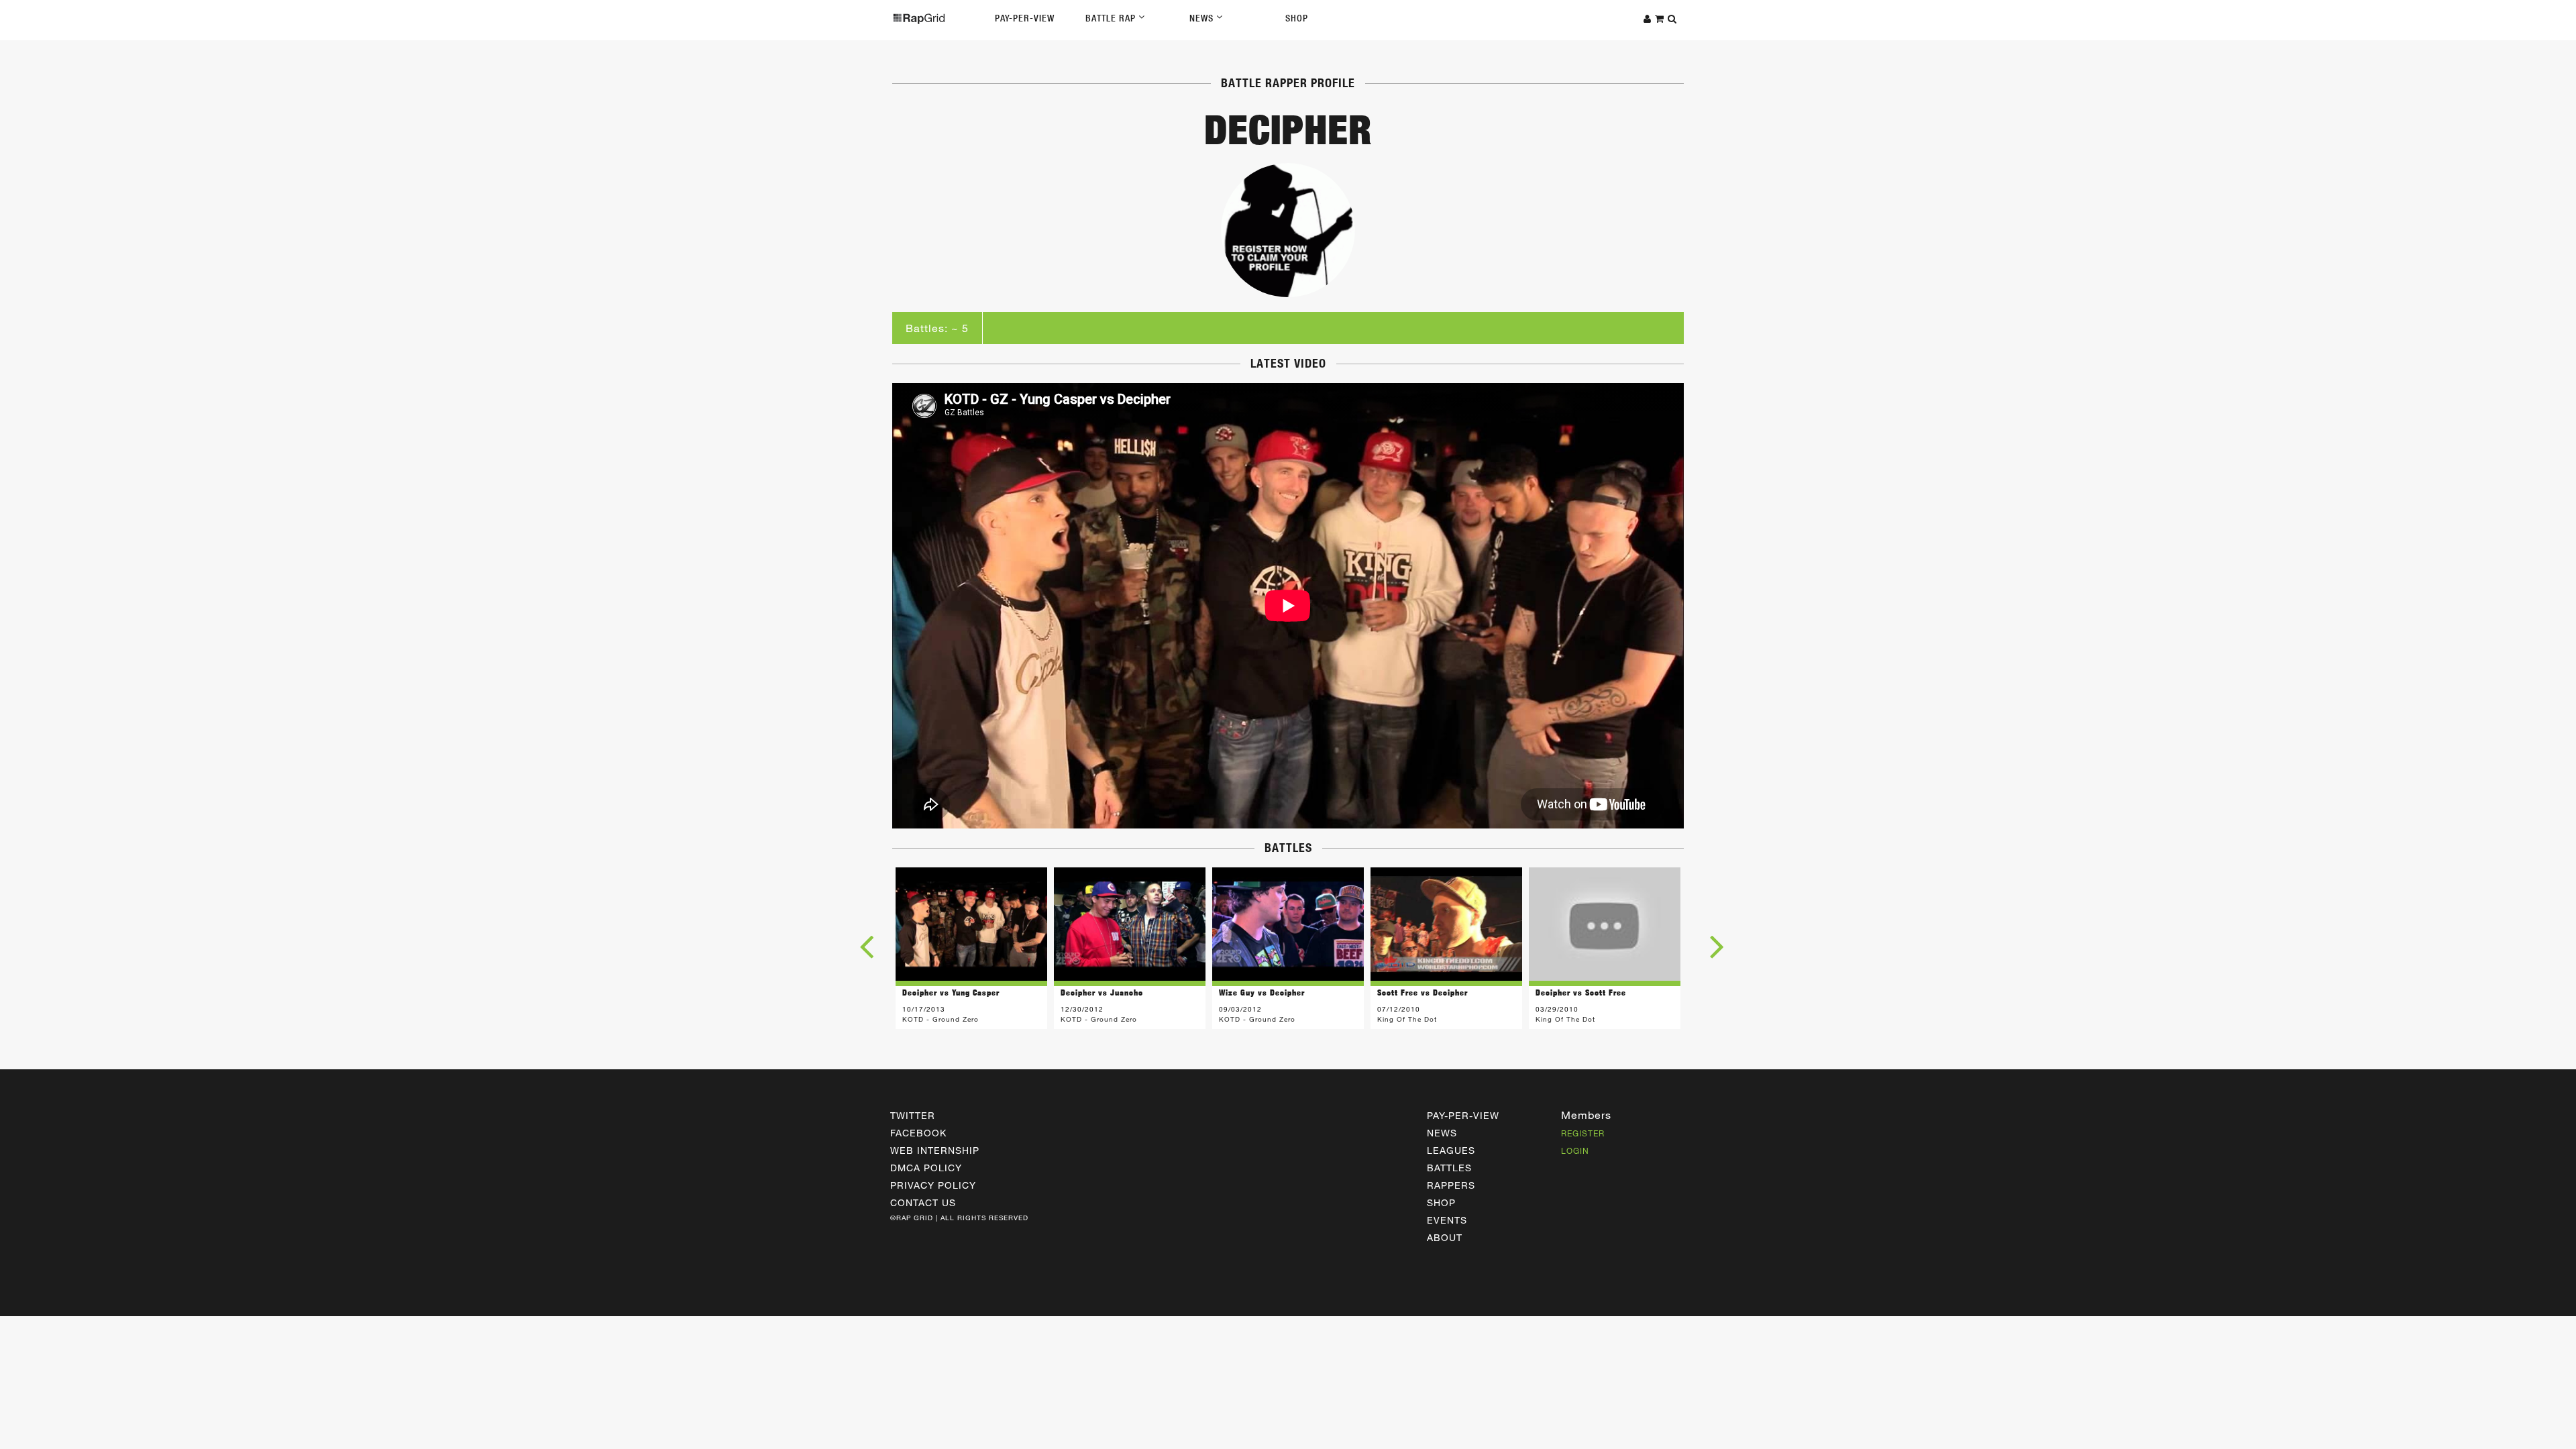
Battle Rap (1112, 18)
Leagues (1451, 1150)
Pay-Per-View (1025, 18)
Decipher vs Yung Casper (951, 992)
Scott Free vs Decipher (1423, 992)
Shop (1297, 18)
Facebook (918, 1133)
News (1203, 18)
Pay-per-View (1463, 1115)
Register (1583, 1133)
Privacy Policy (933, 1185)
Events (1447, 1220)
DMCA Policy (926, 1168)
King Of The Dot (1407, 1019)
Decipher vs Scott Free (1581, 992)
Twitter (913, 1115)
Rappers (1451, 1185)
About (1445, 1237)
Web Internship (935, 1150)
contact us (923, 1202)
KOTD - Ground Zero (941, 1019)
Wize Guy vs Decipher (1262, 992)
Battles (1449, 1168)
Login (1575, 1150)
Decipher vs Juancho (1102, 992)
